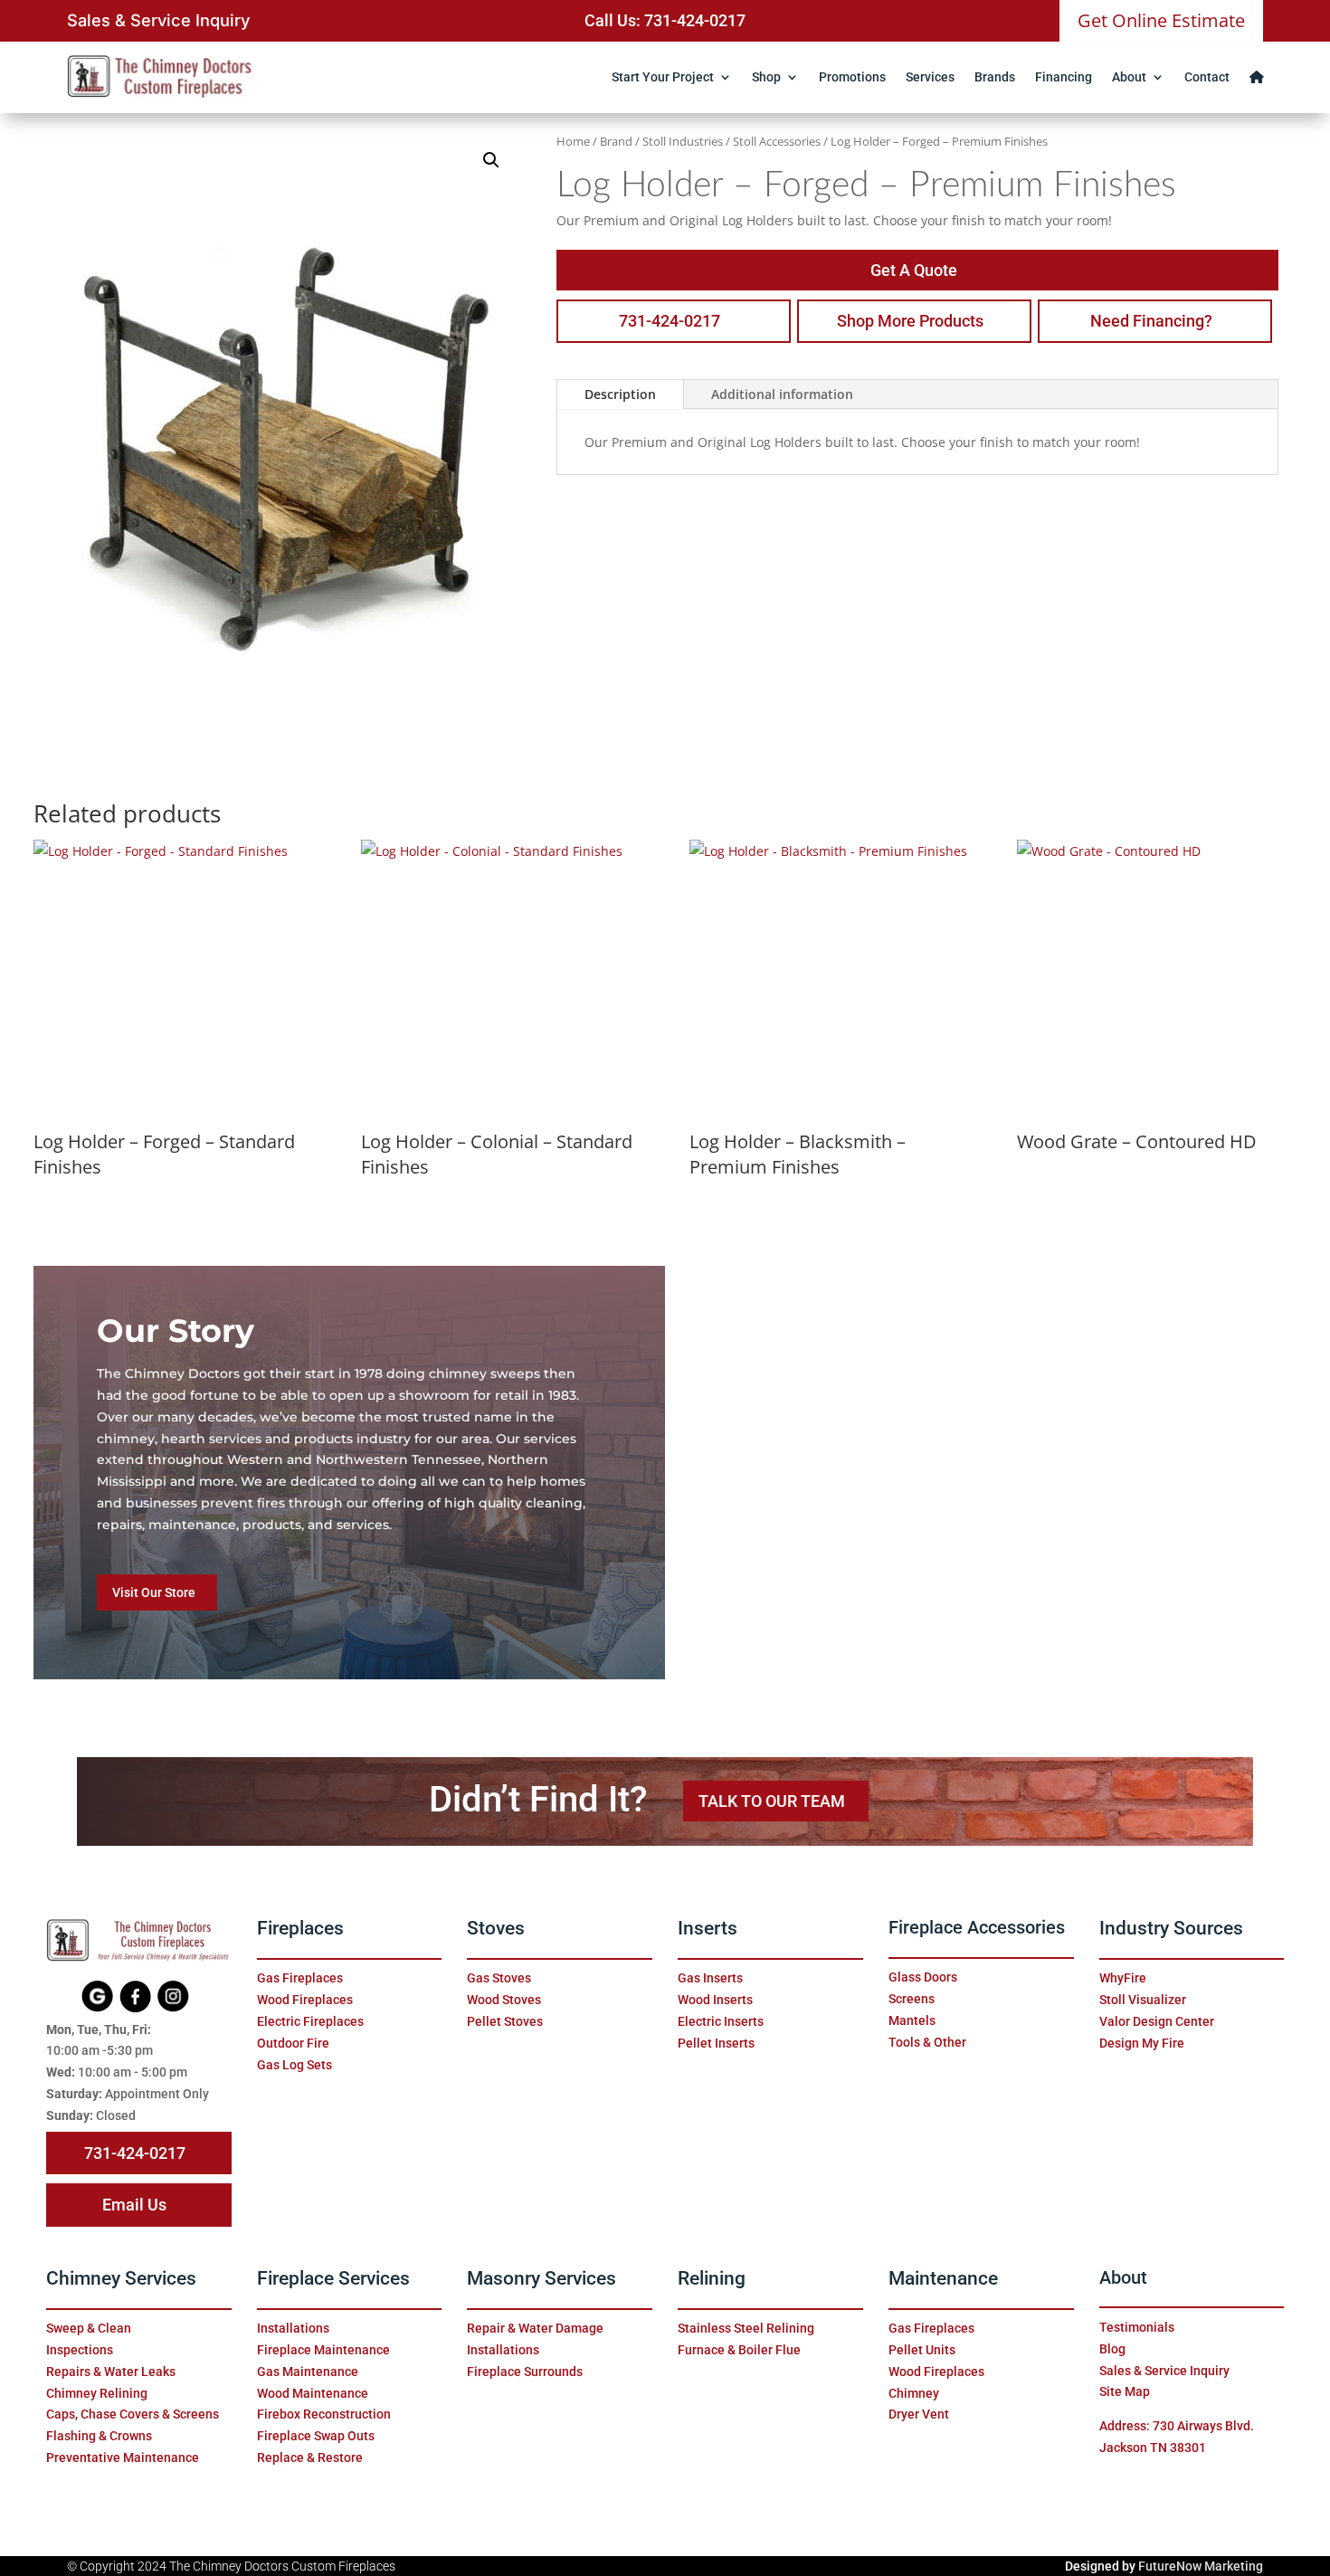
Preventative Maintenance (123, 2457)
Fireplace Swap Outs (316, 2436)
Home (573, 141)
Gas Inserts (710, 1978)
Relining (712, 2278)
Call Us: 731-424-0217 (665, 20)
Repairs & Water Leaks (111, 2372)
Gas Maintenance (308, 2372)
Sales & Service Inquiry (158, 20)
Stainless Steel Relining (746, 2328)
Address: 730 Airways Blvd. (1177, 2426)
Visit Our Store (154, 1592)
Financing (1064, 77)
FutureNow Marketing (1201, 2566)
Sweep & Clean (89, 2328)
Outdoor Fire (293, 2043)
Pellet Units (922, 2350)
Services (930, 77)
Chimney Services (121, 2278)
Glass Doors (923, 1977)
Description (620, 394)
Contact (1207, 77)
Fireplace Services (333, 2278)
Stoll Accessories (777, 141)
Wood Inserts (715, 2000)
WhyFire (1123, 1978)
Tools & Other (927, 2042)
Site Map (1125, 2391)
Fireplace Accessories (977, 1928)
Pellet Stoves (505, 2021)
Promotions (852, 77)
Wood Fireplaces (305, 2000)
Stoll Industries (683, 141)
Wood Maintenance (313, 2393)
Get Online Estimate (1161, 20)
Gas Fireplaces (300, 1978)
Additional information (782, 394)
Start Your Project (663, 77)
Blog (1112, 2349)
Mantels (912, 2020)
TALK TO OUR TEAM (772, 1801)
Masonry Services (541, 2278)
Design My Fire (1142, 2043)
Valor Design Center (1157, 2021)
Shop (766, 77)
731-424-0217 (670, 321)
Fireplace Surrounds (525, 2372)
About (1129, 77)
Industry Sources (1171, 1928)
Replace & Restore (310, 2457)
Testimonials (1137, 2327)
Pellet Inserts (716, 2043)
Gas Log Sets (294, 2065)
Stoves (496, 1928)
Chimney (914, 2393)
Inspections (80, 2350)
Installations (293, 2328)
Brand (616, 141)
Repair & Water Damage (535, 2328)
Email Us (134, 2205)
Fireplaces (300, 1928)
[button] (491, 160)
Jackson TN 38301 (1153, 2448)
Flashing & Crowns (99, 2436)
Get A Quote (914, 270)
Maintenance (943, 2278)
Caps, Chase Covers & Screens (133, 2414)
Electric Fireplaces (310, 2021)
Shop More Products (910, 321)
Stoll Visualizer (1143, 2000)
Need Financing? (1151, 321)
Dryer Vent (919, 2414)
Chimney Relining (97, 2393)
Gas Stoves (499, 1978)
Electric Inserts (721, 2021)
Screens (912, 1999)
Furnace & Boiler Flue (739, 2350)
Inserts (708, 1928)
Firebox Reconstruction (324, 2414)
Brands (995, 77)
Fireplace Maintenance (323, 2350)
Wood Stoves (504, 2000)
